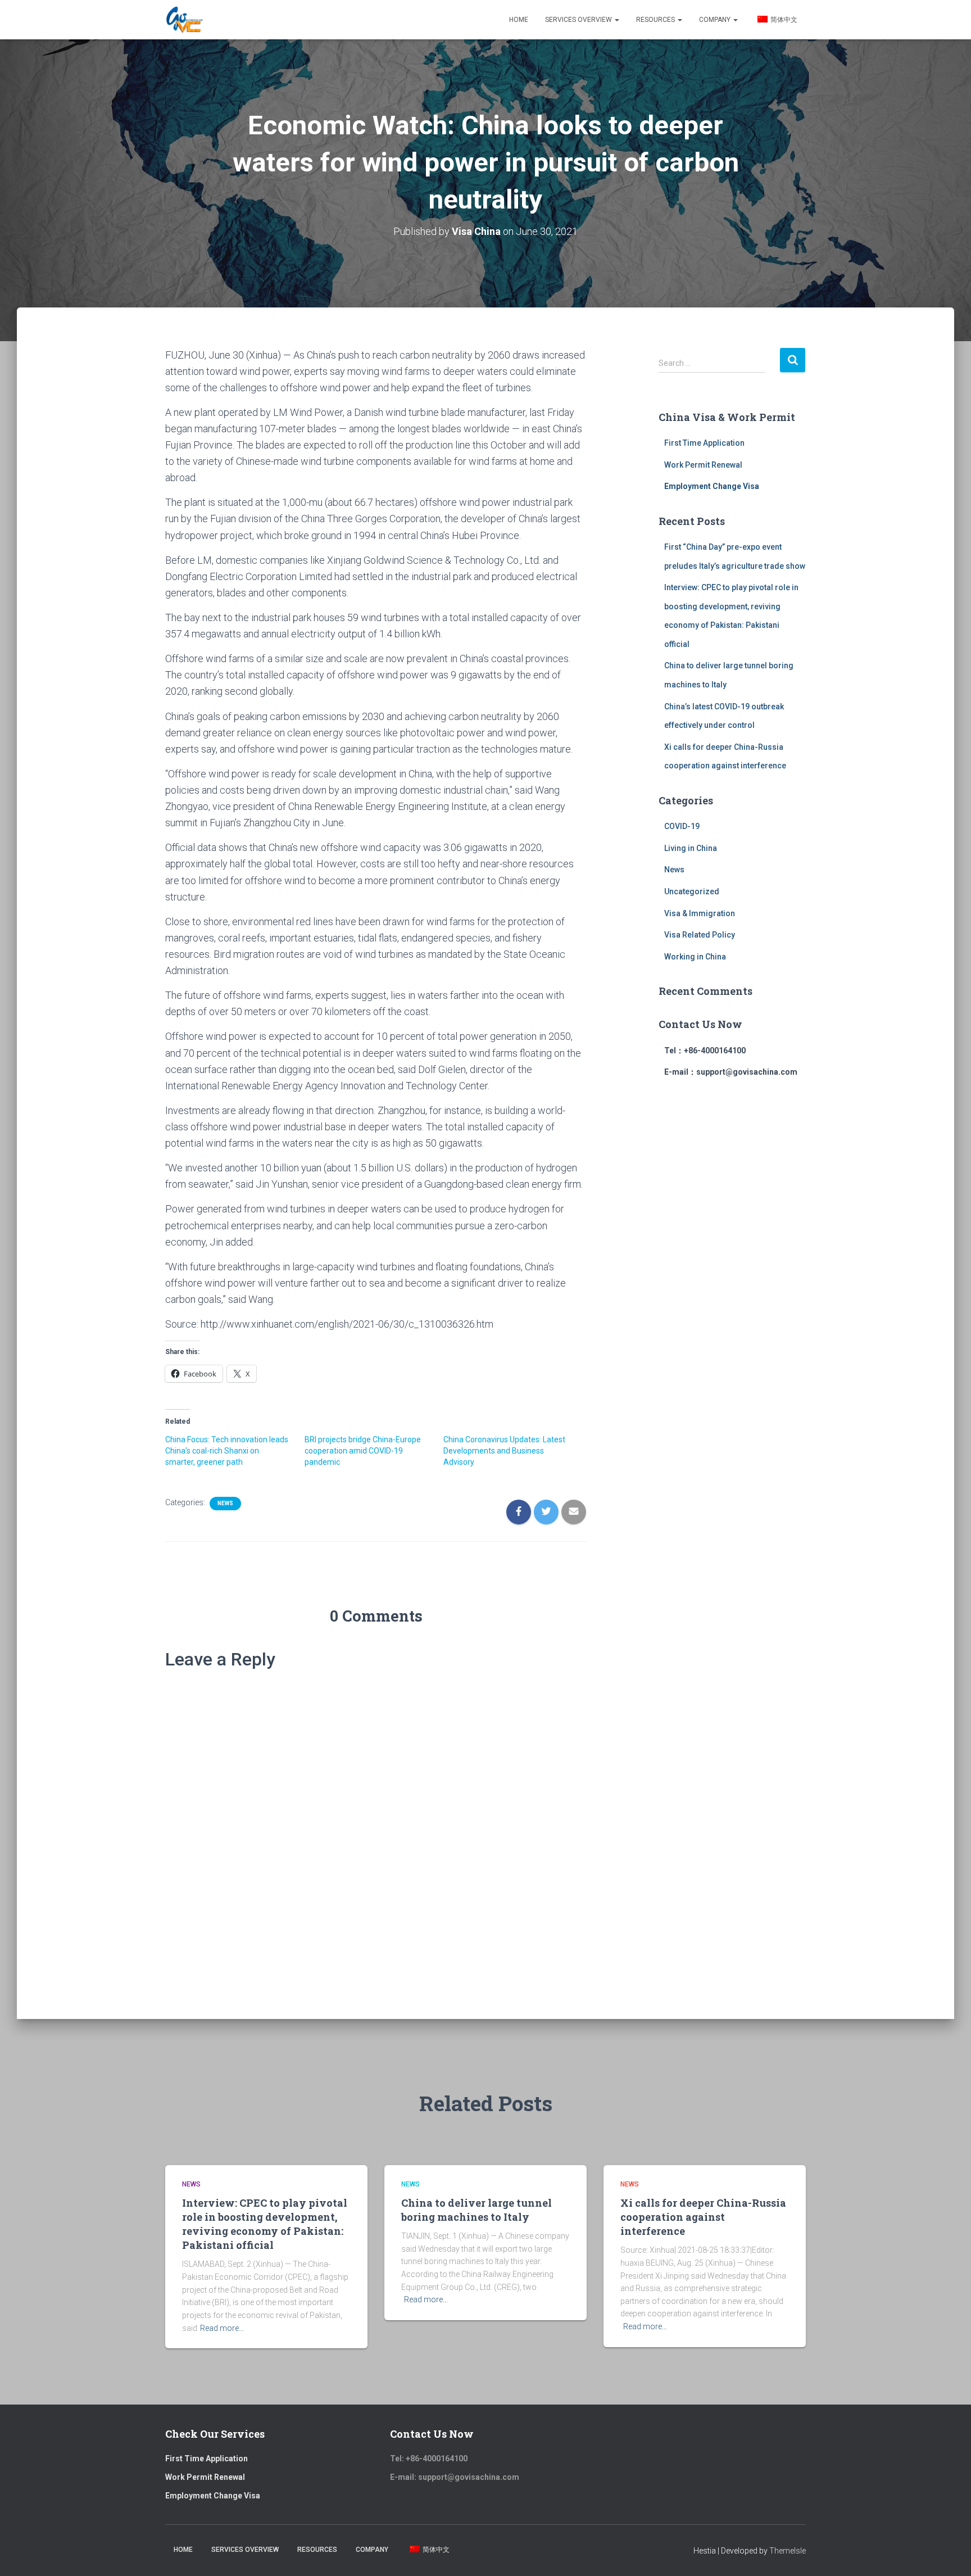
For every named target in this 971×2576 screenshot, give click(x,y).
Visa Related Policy (700, 935)
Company (716, 20)
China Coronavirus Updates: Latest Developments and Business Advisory (504, 1451)
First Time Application (704, 443)
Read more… (222, 2328)
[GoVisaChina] (184, 20)
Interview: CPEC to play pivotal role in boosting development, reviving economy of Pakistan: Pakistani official (265, 2224)
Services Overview (579, 20)
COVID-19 (682, 826)
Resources (656, 20)
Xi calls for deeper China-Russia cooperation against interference (703, 2217)
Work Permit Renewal (703, 465)
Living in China (691, 848)
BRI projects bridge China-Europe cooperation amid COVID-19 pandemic (363, 1451)
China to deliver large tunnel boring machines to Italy (477, 2210)
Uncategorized (692, 891)
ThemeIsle (788, 2551)
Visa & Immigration (700, 913)
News (225, 1503)
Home (519, 20)
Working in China (695, 957)
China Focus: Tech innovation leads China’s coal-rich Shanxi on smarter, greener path (227, 1451)
